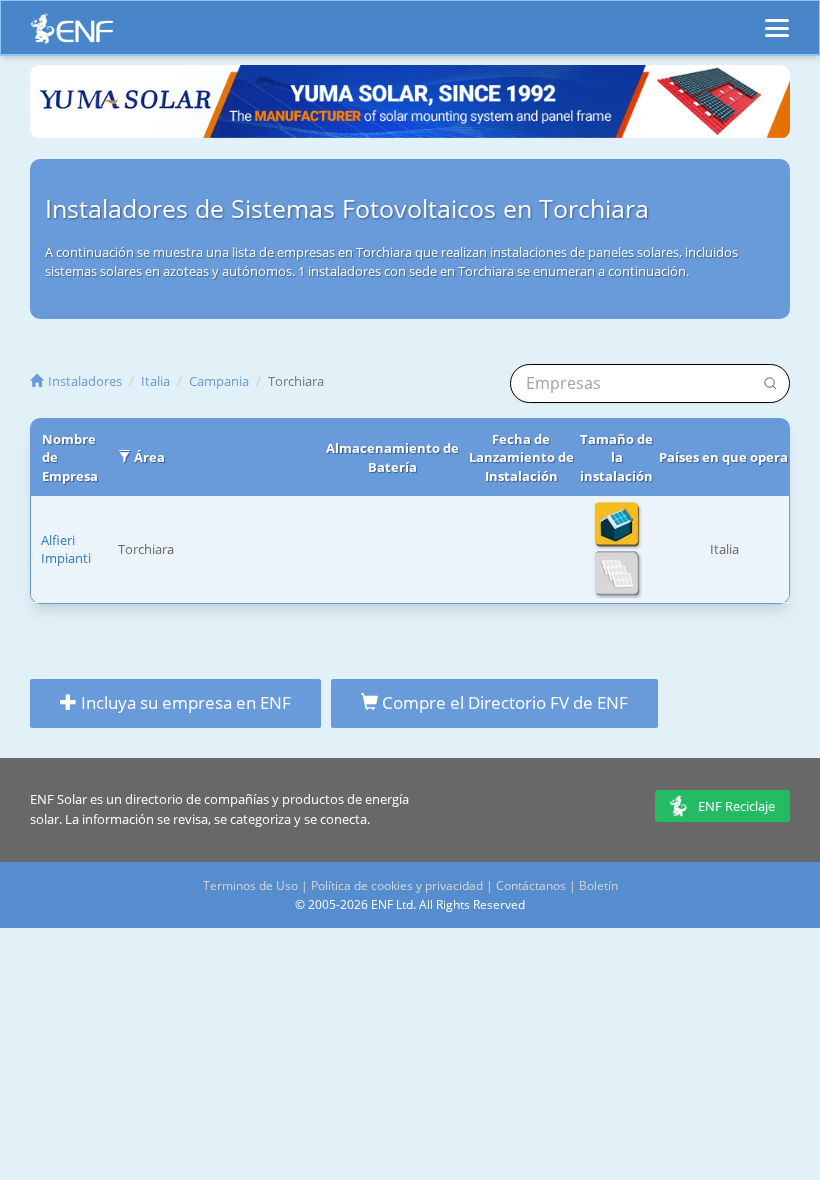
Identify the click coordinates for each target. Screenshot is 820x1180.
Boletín (598, 885)
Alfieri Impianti (66, 549)
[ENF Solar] (72, 33)
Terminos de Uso (250, 885)
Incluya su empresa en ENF (184, 702)
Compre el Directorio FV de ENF (503, 702)
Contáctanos (531, 885)
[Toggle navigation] (777, 19)
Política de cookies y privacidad (397, 885)
